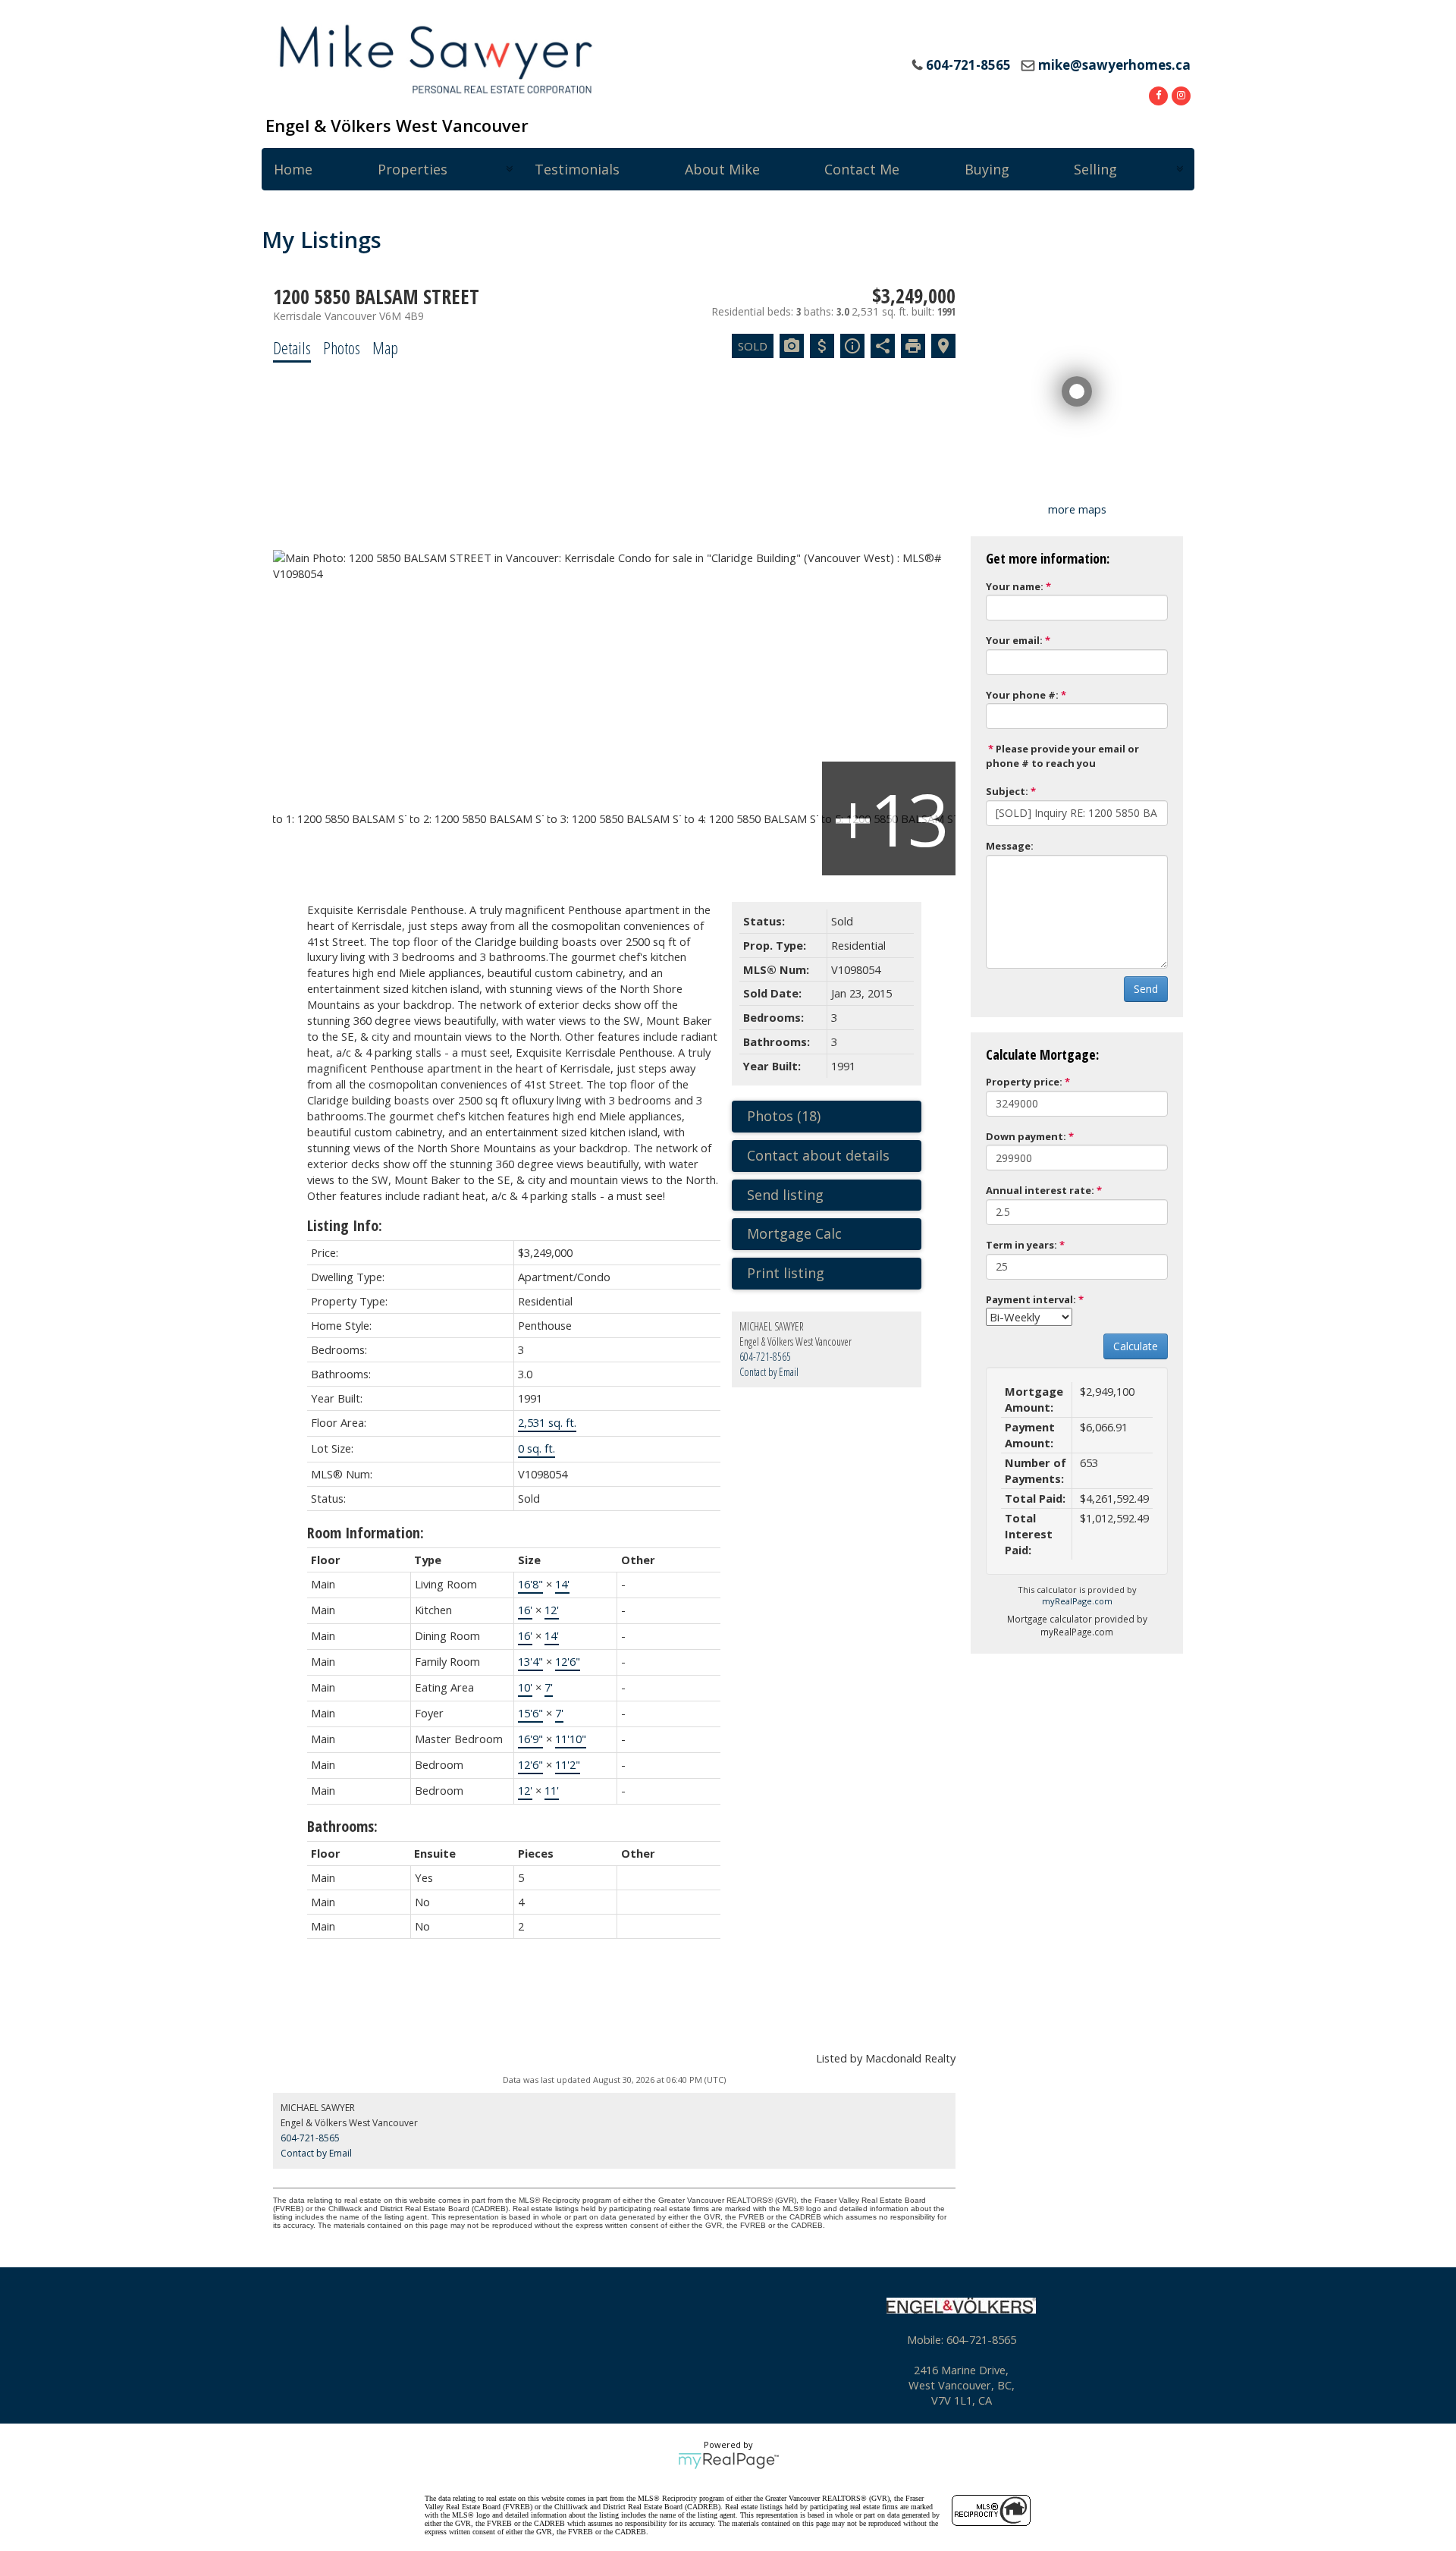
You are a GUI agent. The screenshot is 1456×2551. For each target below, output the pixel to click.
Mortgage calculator (834, 1234)
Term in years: (1021, 1245)
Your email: (1014, 640)
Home (293, 169)
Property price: (1024, 1082)
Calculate (1136, 1346)
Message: (1010, 846)
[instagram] (1179, 94)
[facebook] (1156, 94)
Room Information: (366, 1533)
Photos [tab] (342, 347)
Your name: (1015, 586)
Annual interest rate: (1040, 1190)
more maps (1077, 509)
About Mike (722, 169)
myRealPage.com (1077, 1601)
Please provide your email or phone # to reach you (1062, 756)
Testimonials (577, 169)
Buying (987, 169)
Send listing (785, 1195)
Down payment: (1026, 1136)
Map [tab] (385, 347)
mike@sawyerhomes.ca (1114, 65)
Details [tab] (292, 347)
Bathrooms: (342, 1826)
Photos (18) (784, 1116)
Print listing (786, 1273)
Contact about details (818, 1155)
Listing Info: (345, 1225)
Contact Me (862, 169)
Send (1146, 989)
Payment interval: (1031, 1299)
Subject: (1007, 791)
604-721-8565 (765, 1357)
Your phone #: (1022, 695)
